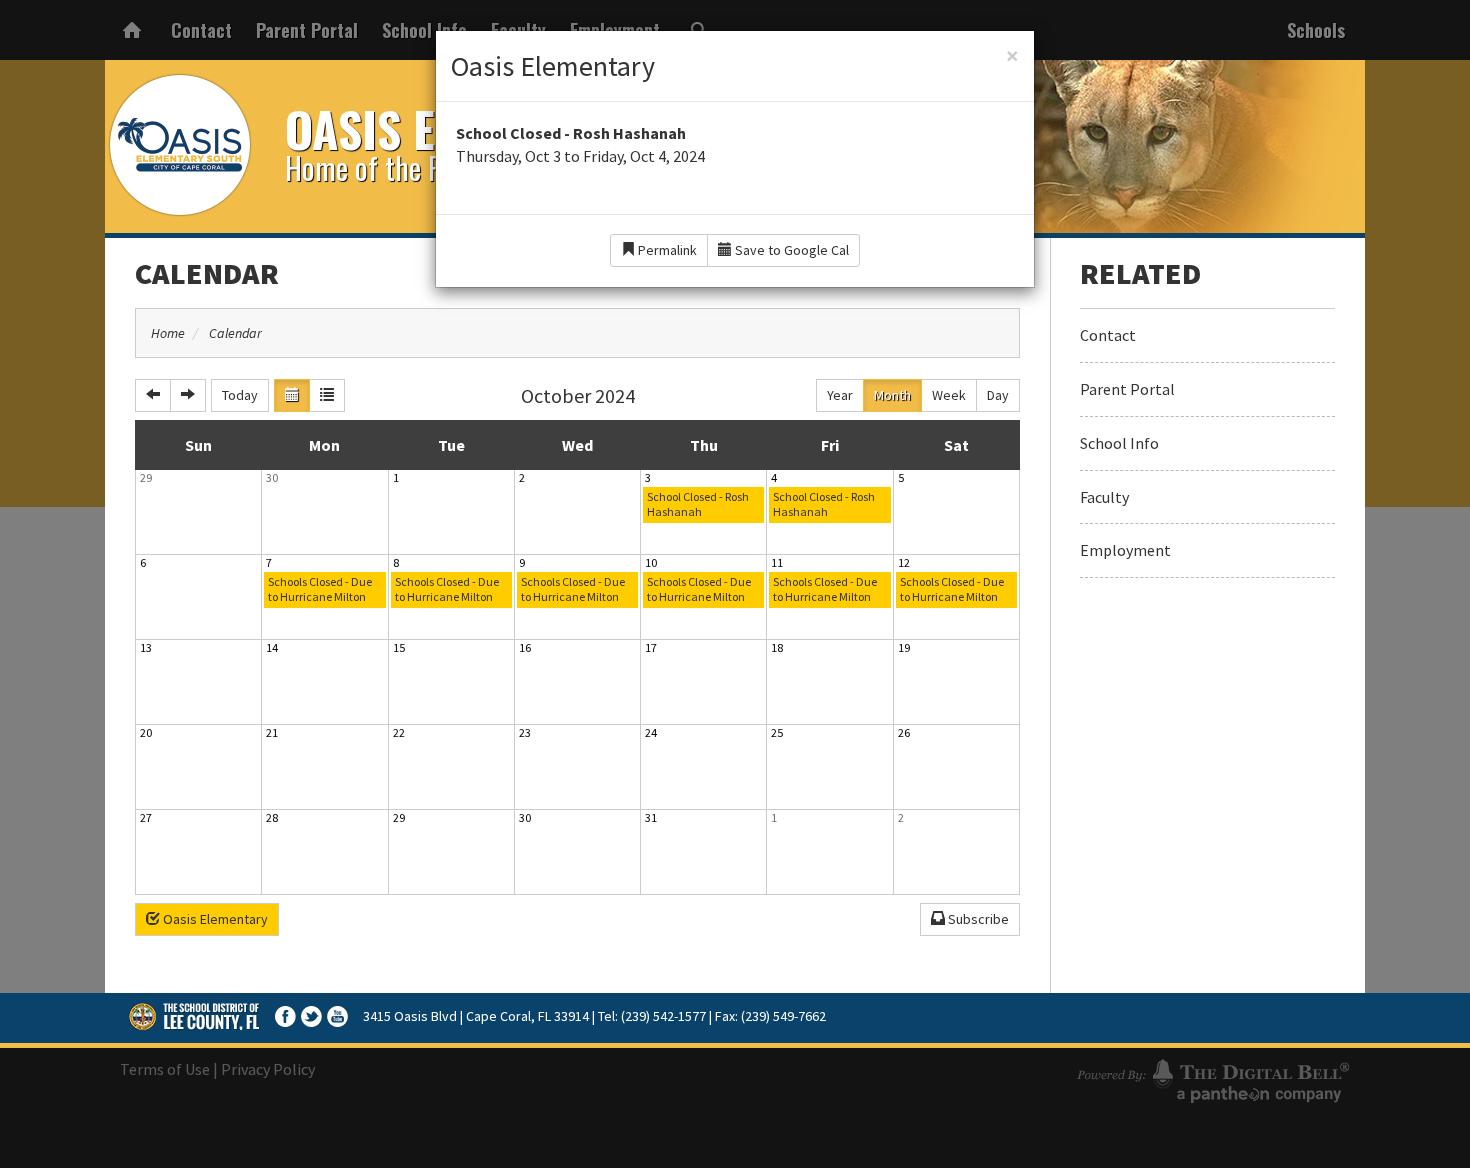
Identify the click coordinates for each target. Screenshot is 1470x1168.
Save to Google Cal (790, 250)
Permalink (666, 250)
